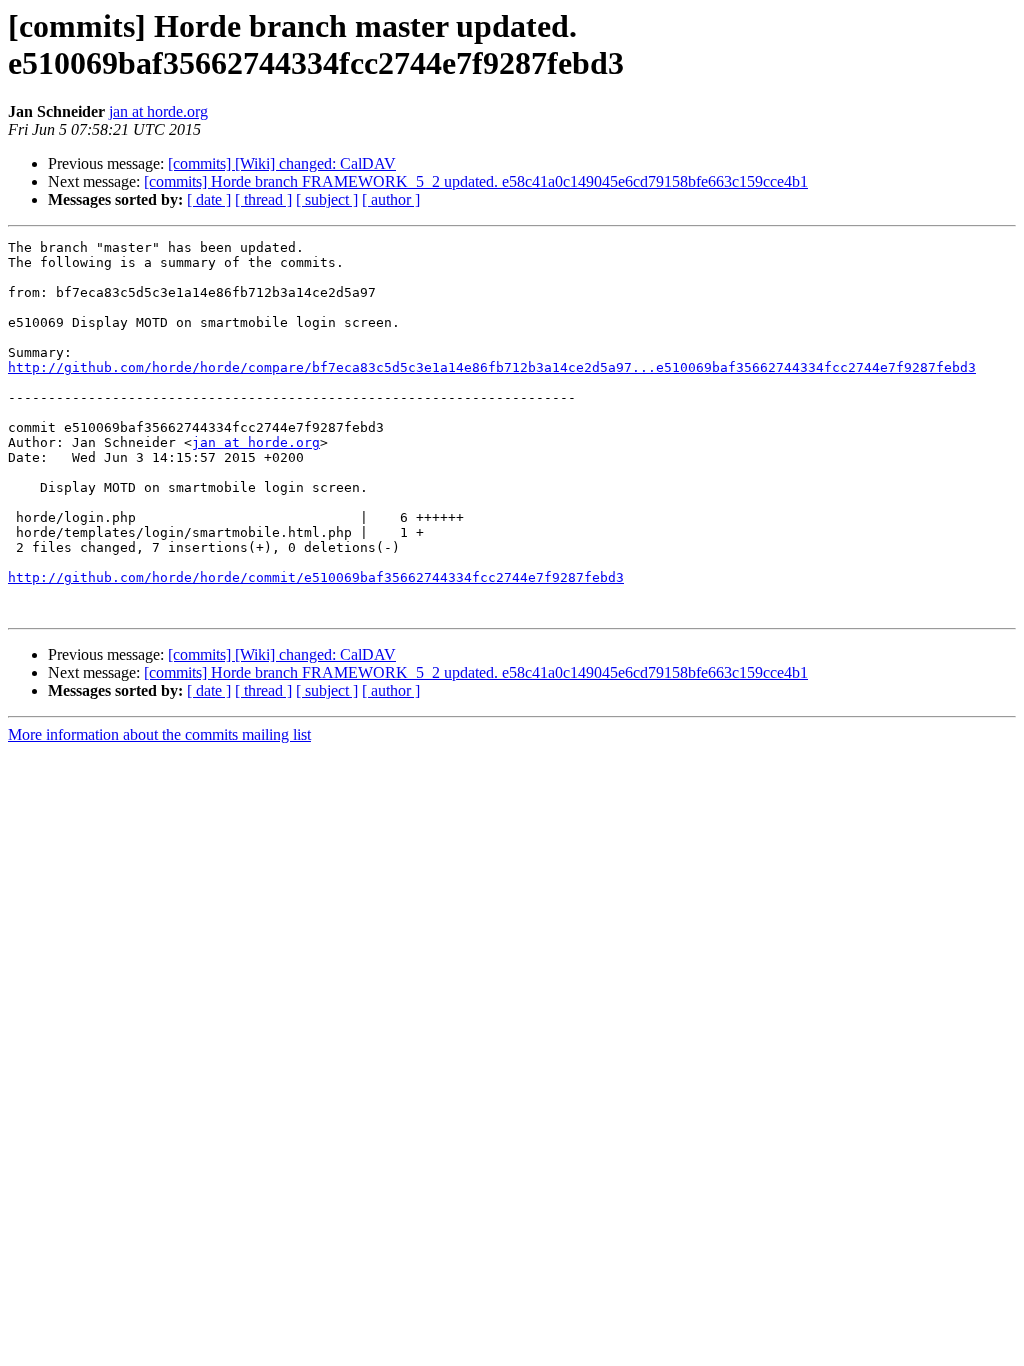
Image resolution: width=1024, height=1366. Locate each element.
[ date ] (209, 199)
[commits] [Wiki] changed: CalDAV (282, 163)
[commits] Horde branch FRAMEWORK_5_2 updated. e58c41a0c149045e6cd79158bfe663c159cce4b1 (476, 181)
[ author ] (391, 199)
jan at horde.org (158, 111)
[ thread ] (263, 199)
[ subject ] (327, 199)
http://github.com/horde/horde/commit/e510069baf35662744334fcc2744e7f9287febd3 (316, 577)
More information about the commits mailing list (159, 734)
